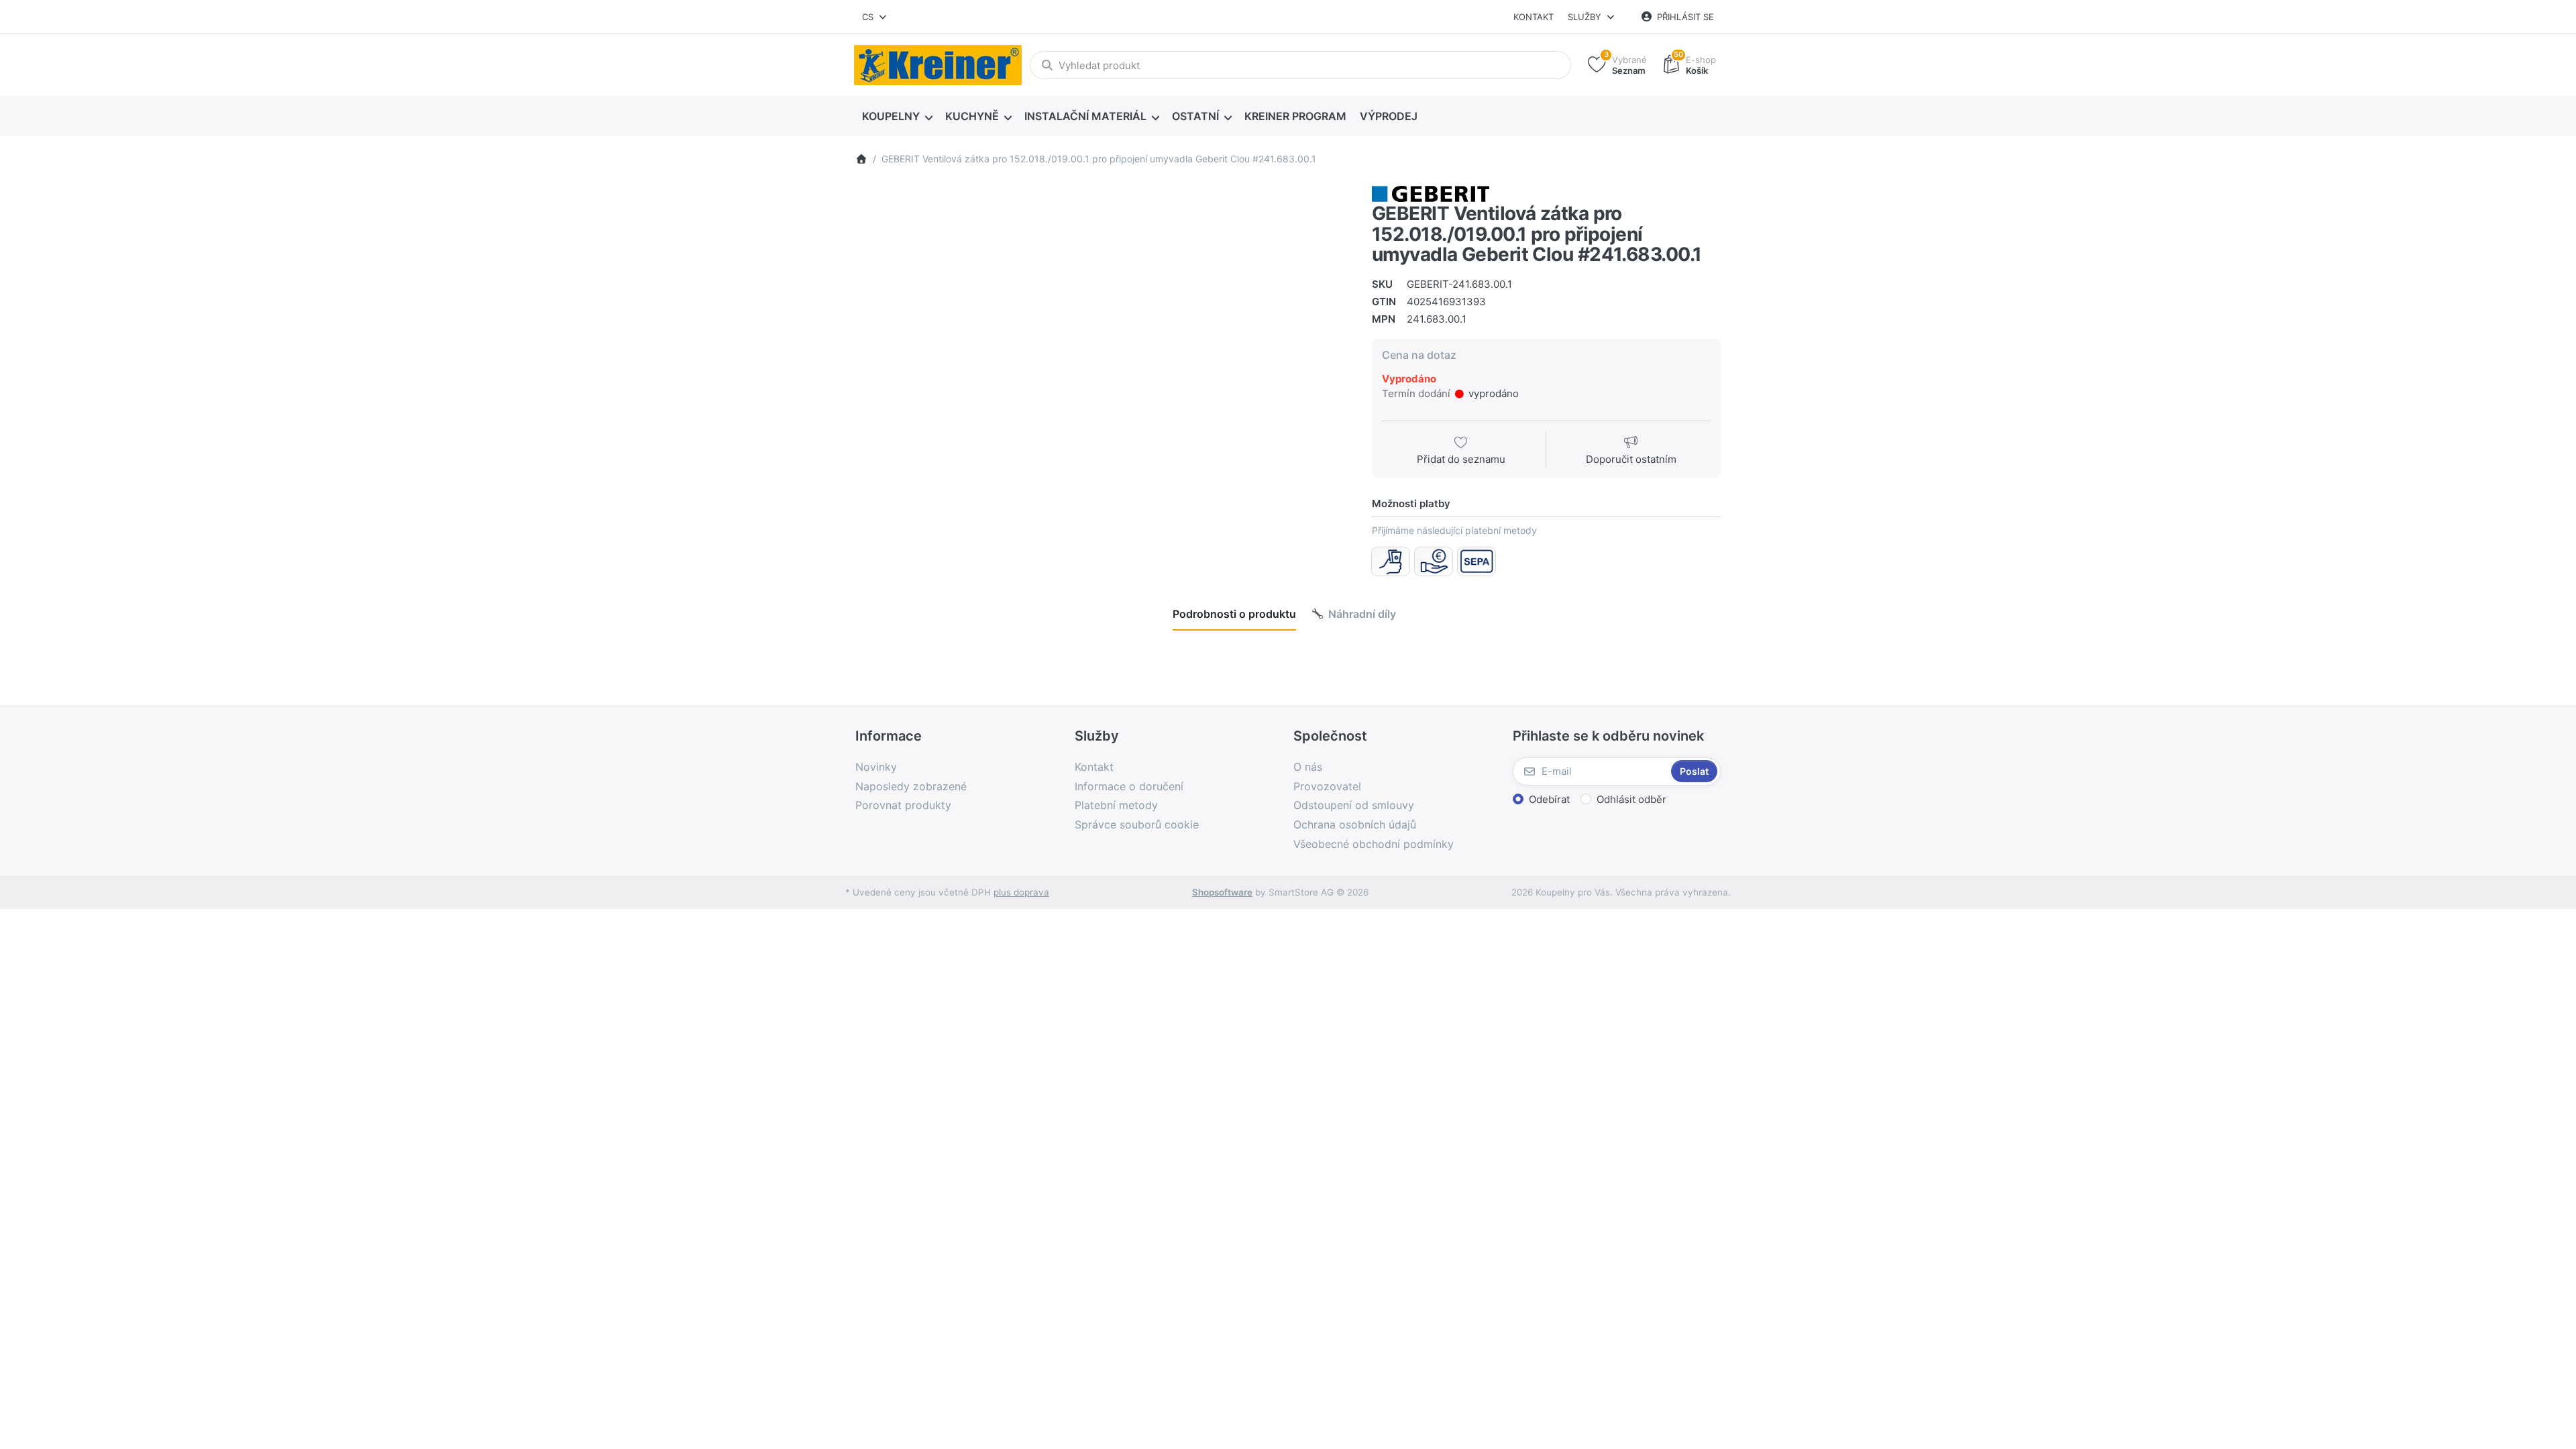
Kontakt (1534, 17)
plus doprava (1021, 892)
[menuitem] (897, 117)
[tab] (1234, 614)
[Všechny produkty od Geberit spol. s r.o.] (1431, 193)
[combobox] (875, 17)
